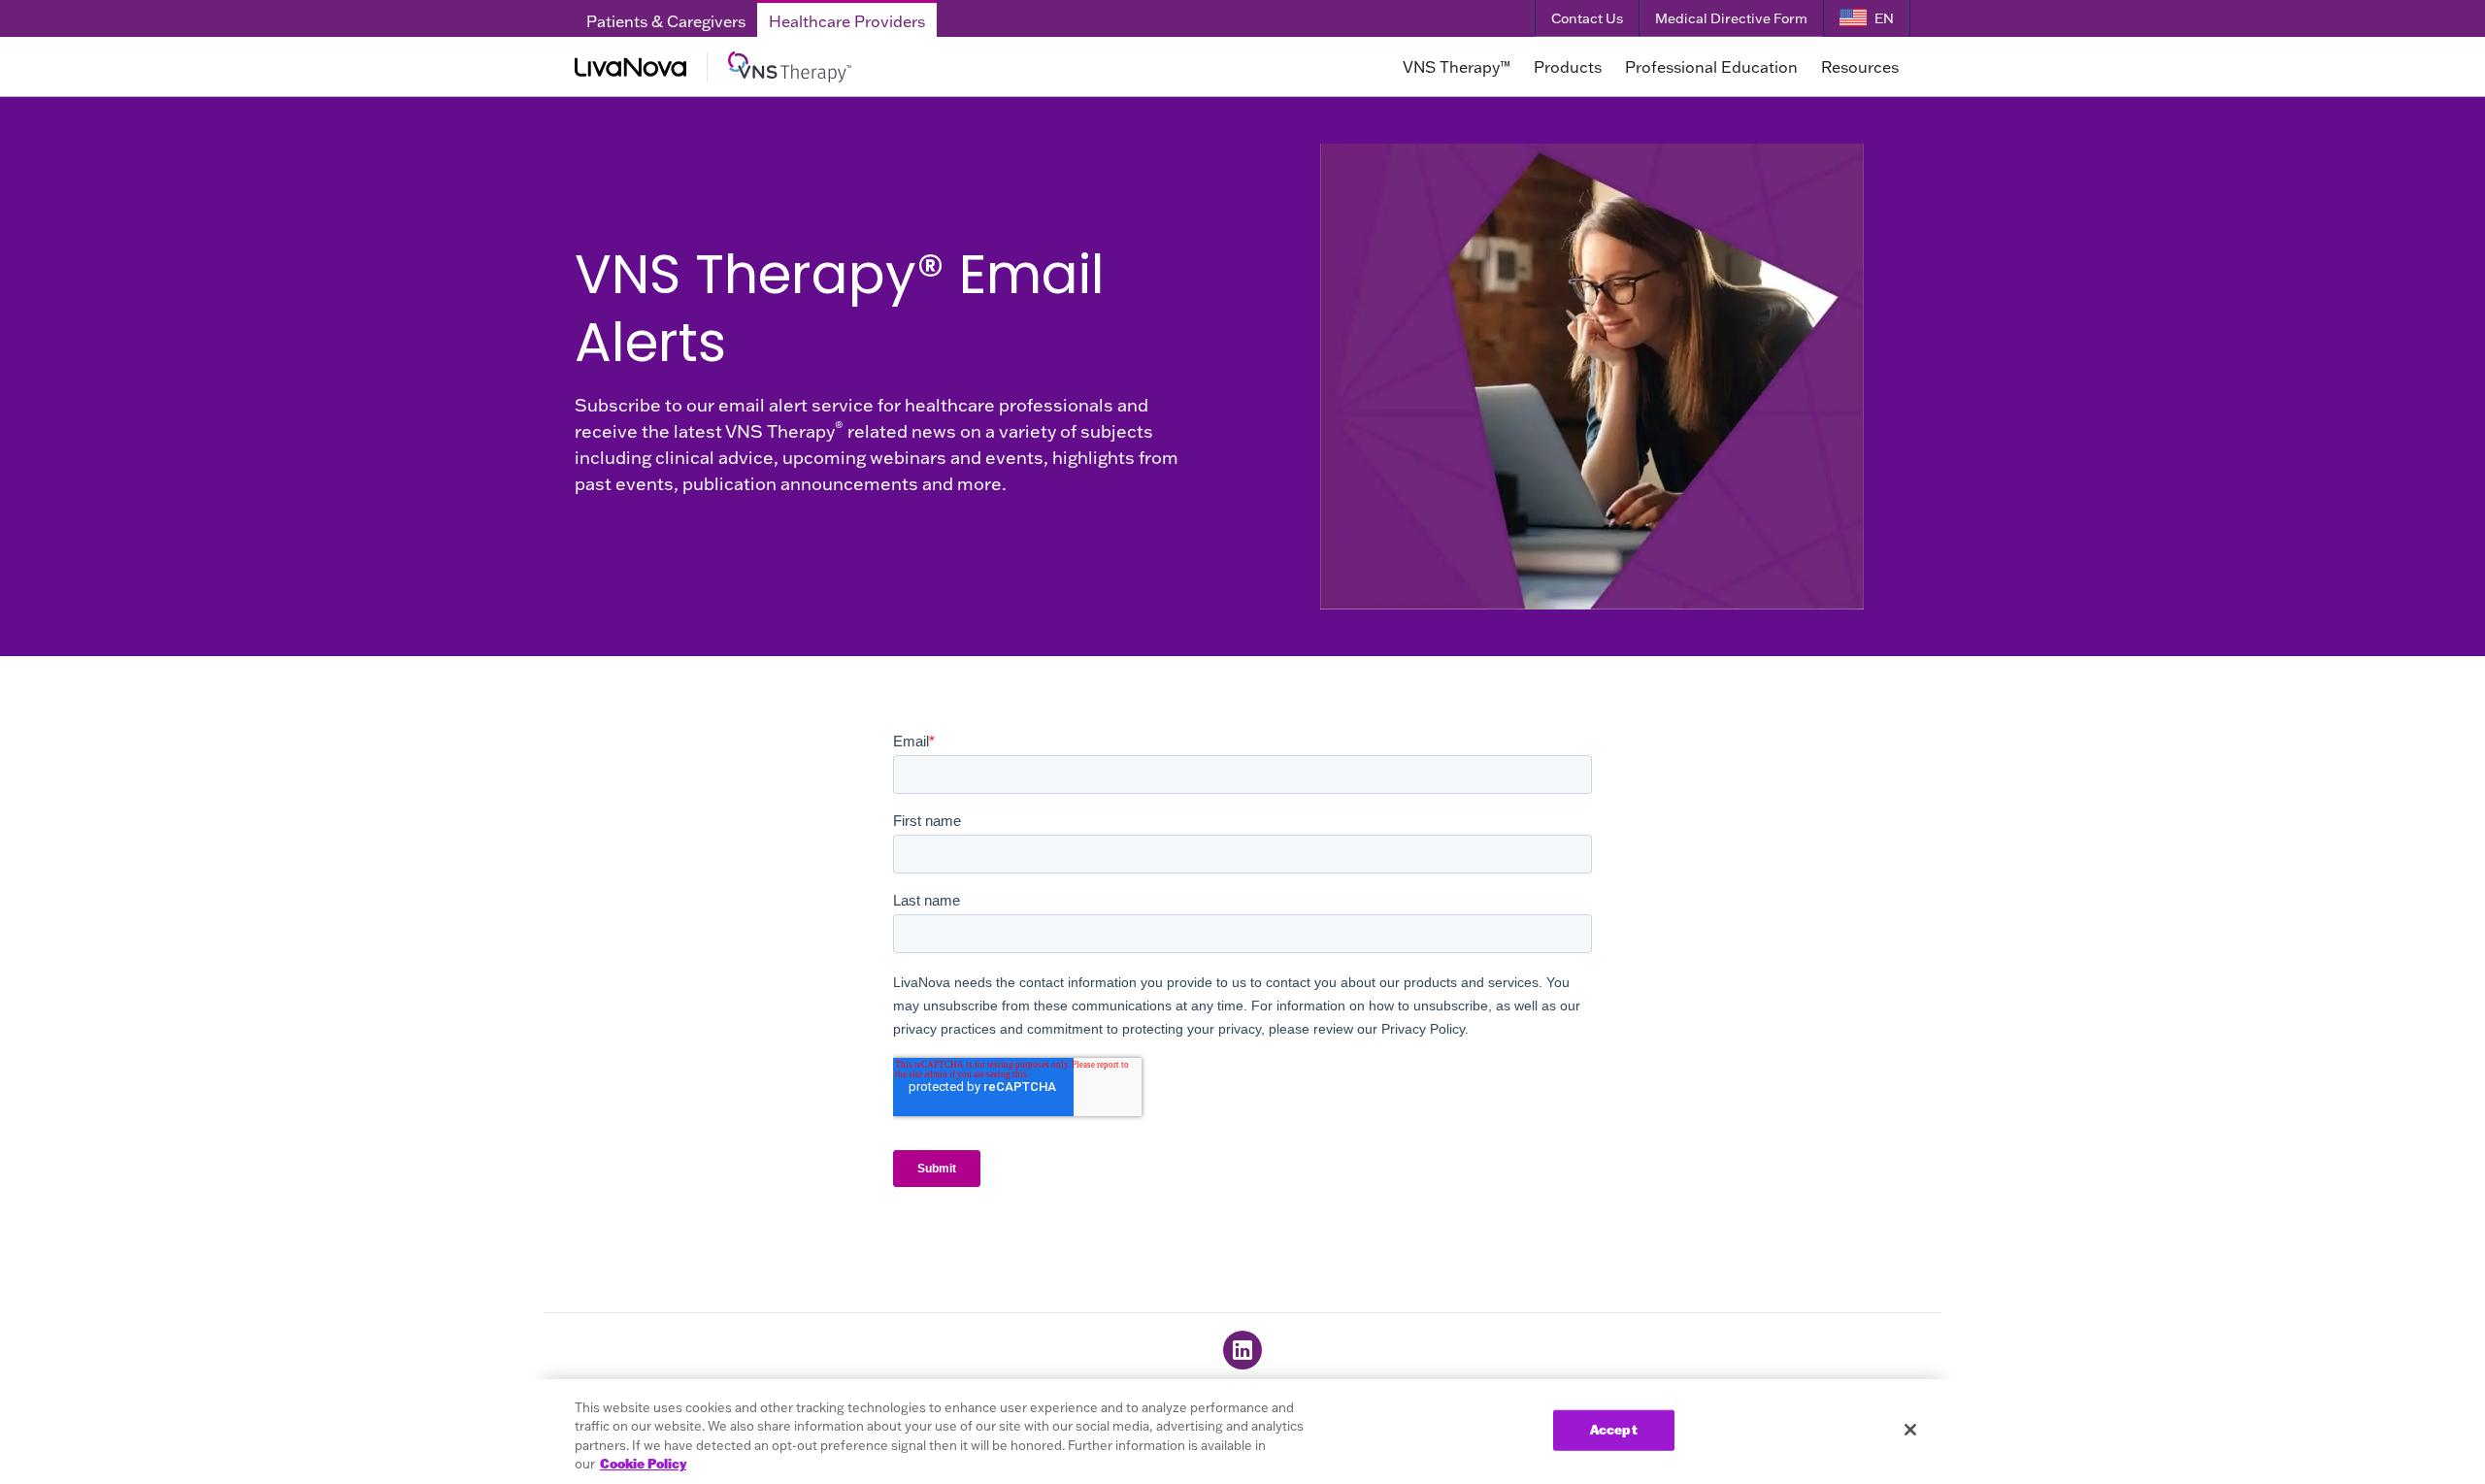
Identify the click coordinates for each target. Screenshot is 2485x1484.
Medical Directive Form (1731, 18)
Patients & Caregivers (666, 21)
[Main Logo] (842, 67)
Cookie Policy (643, 1464)
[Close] (1910, 1430)
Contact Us (1587, 18)
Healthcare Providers (847, 21)
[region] (1242, 1432)
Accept (1614, 1430)
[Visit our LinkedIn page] (1242, 1350)
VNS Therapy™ (1457, 67)
